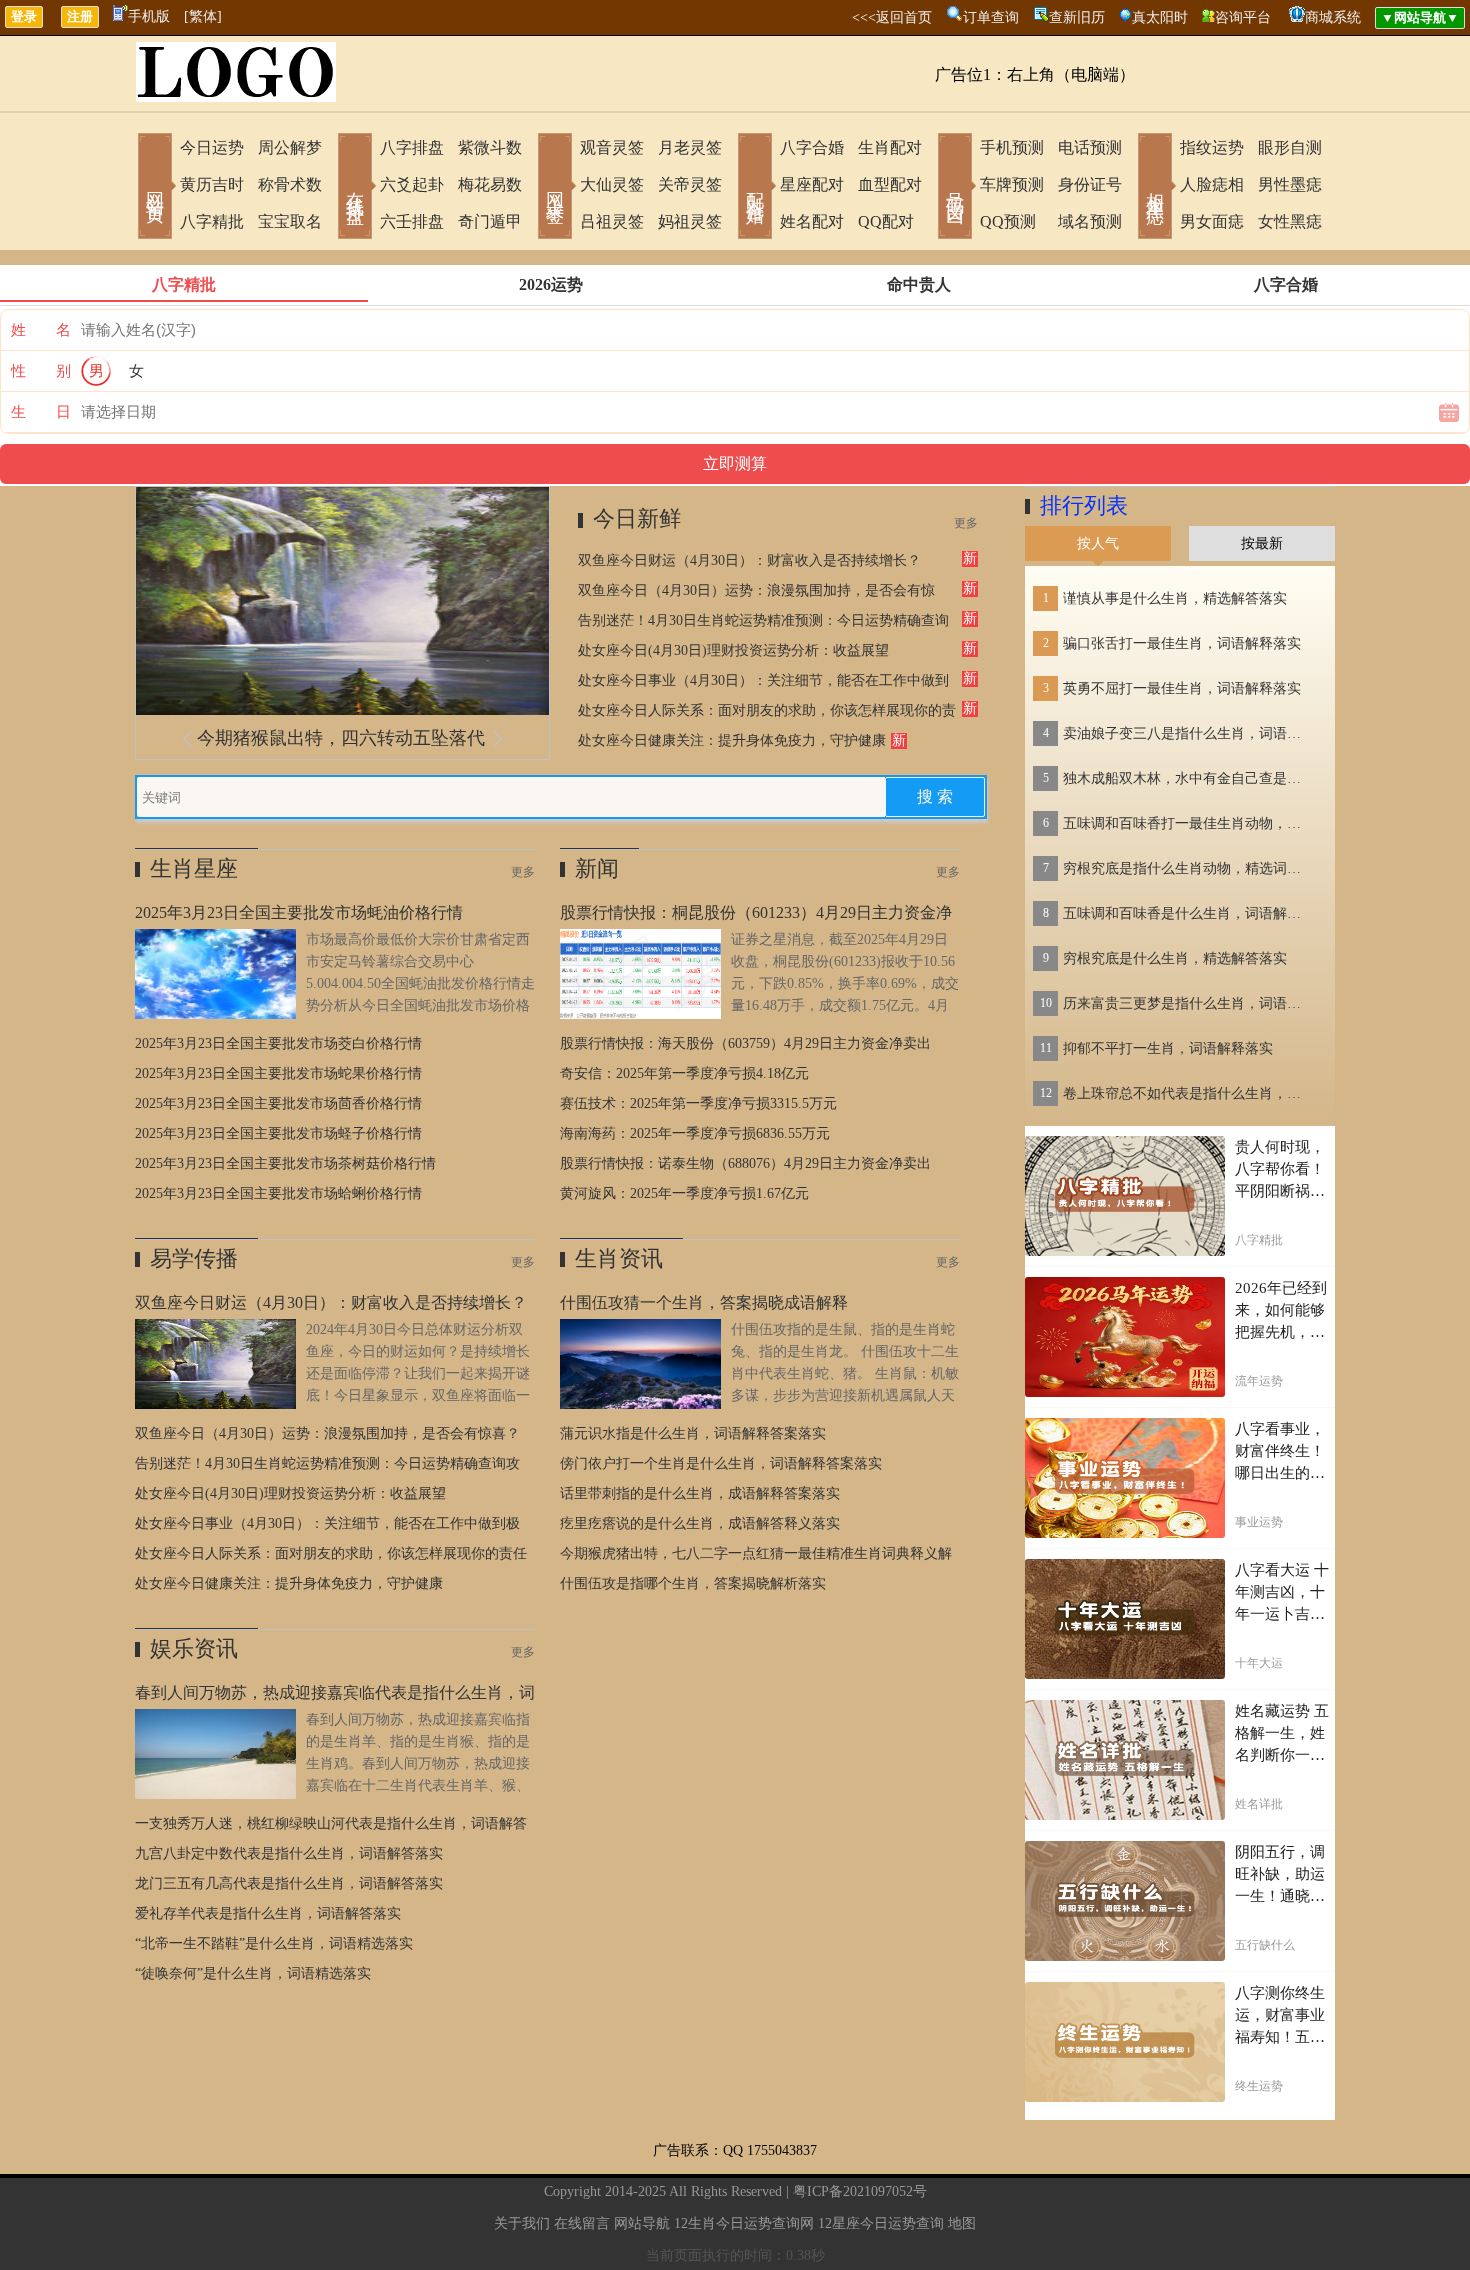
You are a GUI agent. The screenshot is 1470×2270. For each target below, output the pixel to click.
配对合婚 (755, 188)
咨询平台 (1243, 17)
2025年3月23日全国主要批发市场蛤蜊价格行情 (278, 1193)
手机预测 (1012, 147)
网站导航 (642, 2223)
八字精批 (212, 221)
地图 (962, 2223)
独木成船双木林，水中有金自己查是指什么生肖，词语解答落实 (1188, 778)
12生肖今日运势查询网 (744, 2223)
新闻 (597, 868)
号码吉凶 (955, 188)
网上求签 (555, 188)
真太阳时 (1160, 17)
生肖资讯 (619, 1258)
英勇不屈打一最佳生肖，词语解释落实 (1182, 688)
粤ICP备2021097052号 (860, 2191)
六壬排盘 (412, 221)
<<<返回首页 (892, 17)
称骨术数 (290, 184)
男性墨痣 (1290, 184)
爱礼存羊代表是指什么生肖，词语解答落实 (268, 1913)
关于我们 (522, 2223)
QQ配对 (886, 221)
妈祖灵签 (690, 221)
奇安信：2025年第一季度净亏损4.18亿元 (684, 1073)
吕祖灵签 (612, 221)
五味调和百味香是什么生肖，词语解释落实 (1188, 913)
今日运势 (212, 147)
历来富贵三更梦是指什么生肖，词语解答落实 (1188, 1003)
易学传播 (194, 1258)
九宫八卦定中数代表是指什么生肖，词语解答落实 (289, 1853)
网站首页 (155, 188)
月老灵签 (690, 147)
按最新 (1262, 543)
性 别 (41, 371)
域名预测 (1090, 221)
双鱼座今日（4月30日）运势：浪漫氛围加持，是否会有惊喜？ (327, 1433)
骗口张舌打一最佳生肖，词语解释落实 (1182, 643)
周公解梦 (290, 147)
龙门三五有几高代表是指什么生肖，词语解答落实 (289, 1883)
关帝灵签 (690, 184)
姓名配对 (812, 221)
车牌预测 (1012, 184)
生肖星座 (194, 868)
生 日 (41, 412)
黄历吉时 (212, 184)
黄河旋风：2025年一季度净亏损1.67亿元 (684, 1193)
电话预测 (1090, 147)
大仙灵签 (612, 184)
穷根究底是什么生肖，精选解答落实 (1175, 958)
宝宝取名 (290, 221)
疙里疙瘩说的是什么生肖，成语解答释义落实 (700, 1523)
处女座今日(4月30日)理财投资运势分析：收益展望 (733, 650)
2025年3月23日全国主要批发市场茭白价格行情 (278, 1043)
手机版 (149, 16)
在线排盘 (355, 188)
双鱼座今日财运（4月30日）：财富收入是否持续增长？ (749, 560)
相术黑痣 (1155, 188)
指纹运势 (1212, 147)
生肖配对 (890, 147)
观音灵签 (612, 147)
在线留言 (582, 2223)
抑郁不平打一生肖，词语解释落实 (1168, 1048)
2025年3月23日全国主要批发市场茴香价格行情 (278, 1103)
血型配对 (890, 184)
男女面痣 (1212, 221)
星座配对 (812, 184)
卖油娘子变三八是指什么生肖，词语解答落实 (1188, 733)
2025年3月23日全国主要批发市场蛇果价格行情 (278, 1073)
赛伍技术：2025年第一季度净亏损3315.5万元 (698, 1103)
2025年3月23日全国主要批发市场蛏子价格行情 (278, 1133)
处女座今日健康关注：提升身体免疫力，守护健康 (732, 740)
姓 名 (41, 330)
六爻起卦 (412, 184)
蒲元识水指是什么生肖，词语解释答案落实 (693, 1433)
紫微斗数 (490, 147)
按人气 (1098, 543)
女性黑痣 (1290, 221)
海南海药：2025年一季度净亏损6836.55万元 (695, 1133)
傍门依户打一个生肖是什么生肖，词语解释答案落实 (721, 1463)
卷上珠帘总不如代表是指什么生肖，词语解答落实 (1188, 1093)
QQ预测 (1008, 221)
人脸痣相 (1212, 184)
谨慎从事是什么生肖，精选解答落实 (1175, 598)
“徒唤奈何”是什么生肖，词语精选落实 (253, 1973)
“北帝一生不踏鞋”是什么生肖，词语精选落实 (274, 1943)
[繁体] (203, 16)
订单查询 (991, 17)
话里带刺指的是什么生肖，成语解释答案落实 (700, 1493)
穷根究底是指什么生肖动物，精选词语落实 (1188, 868)
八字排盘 (412, 147)
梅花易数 (490, 184)
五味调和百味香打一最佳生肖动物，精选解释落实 (1188, 823)
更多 (966, 523)
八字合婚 (812, 147)
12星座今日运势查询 (881, 2223)
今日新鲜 (637, 518)
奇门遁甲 (490, 221)
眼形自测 (1290, 147)
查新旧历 (1077, 17)
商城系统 (1333, 17)
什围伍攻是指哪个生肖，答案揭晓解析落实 (693, 1583)
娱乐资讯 (194, 1648)
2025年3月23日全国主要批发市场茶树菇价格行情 (285, 1163)
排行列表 (1084, 505)
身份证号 (1090, 184)
